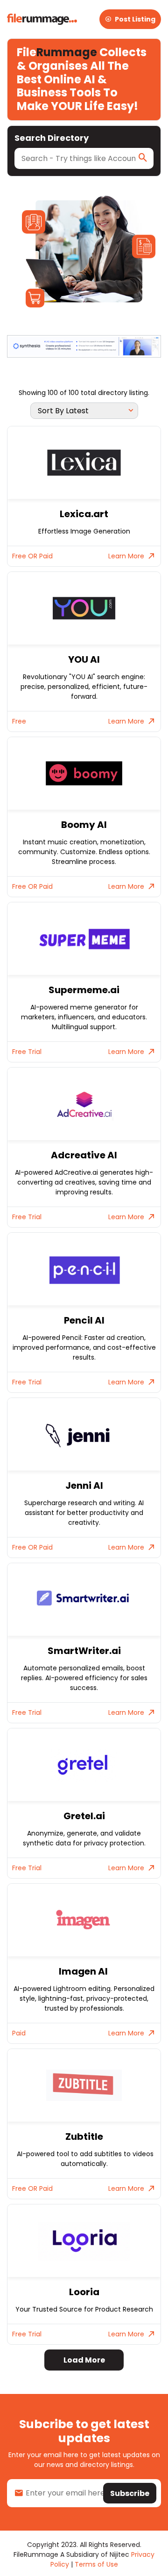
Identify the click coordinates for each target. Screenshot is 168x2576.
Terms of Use (96, 2564)
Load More (84, 2360)
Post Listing (135, 19)
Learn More (126, 556)
